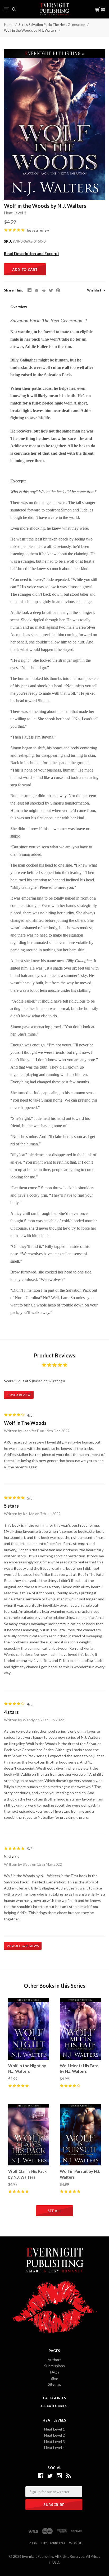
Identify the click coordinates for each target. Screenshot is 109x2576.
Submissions (54, 2366)
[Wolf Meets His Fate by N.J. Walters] (80, 2029)
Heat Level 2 (54, 2435)
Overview (19, 307)
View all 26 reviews (23, 1946)
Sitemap (55, 2384)
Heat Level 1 (54, 2429)
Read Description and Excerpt (32, 253)
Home (9, 25)
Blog (54, 2378)
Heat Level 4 (54, 2448)
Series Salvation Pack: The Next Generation (52, 25)
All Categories (54, 2406)
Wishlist (95, 290)
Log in (32, 2543)
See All (55, 2211)
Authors (54, 2360)
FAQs (55, 2372)
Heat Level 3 (15, 213)
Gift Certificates (53, 2543)
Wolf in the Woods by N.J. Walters (30, 30)
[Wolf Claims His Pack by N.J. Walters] (29, 2135)
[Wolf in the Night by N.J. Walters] (29, 2029)
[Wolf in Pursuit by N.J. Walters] (80, 2135)
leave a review (38, 230)
